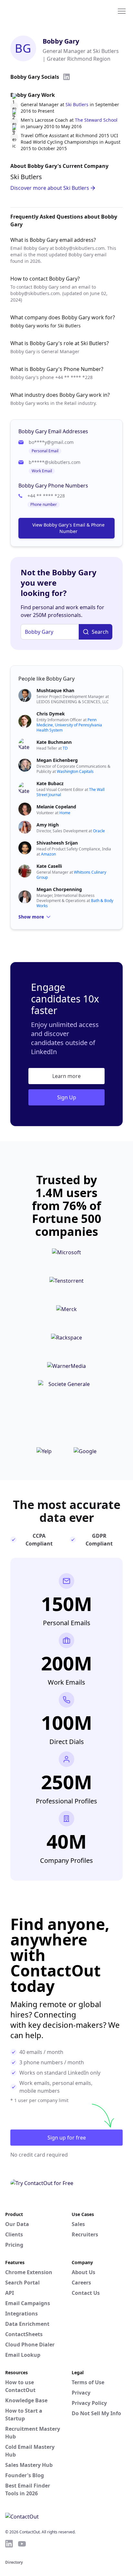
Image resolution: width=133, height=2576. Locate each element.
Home (65, 813)
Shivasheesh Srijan (57, 843)
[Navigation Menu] (122, 11)
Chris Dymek (51, 714)
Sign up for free (67, 2138)
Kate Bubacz (50, 783)
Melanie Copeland (56, 807)
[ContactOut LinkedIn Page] (9, 2544)
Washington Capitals (75, 771)
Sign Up (67, 1097)
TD (65, 748)
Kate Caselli (49, 866)
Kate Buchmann (54, 742)
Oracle (99, 831)
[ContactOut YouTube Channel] (22, 2544)
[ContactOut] (36, 11)
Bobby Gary (61, 41)
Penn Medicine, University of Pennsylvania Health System (69, 725)
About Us (83, 2272)
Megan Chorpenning (59, 889)
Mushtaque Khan (55, 690)
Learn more (66, 1076)
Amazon (48, 854)
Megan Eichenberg (57, 760)
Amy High (48, 825)
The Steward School (96, 120)
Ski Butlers (77, 104)
